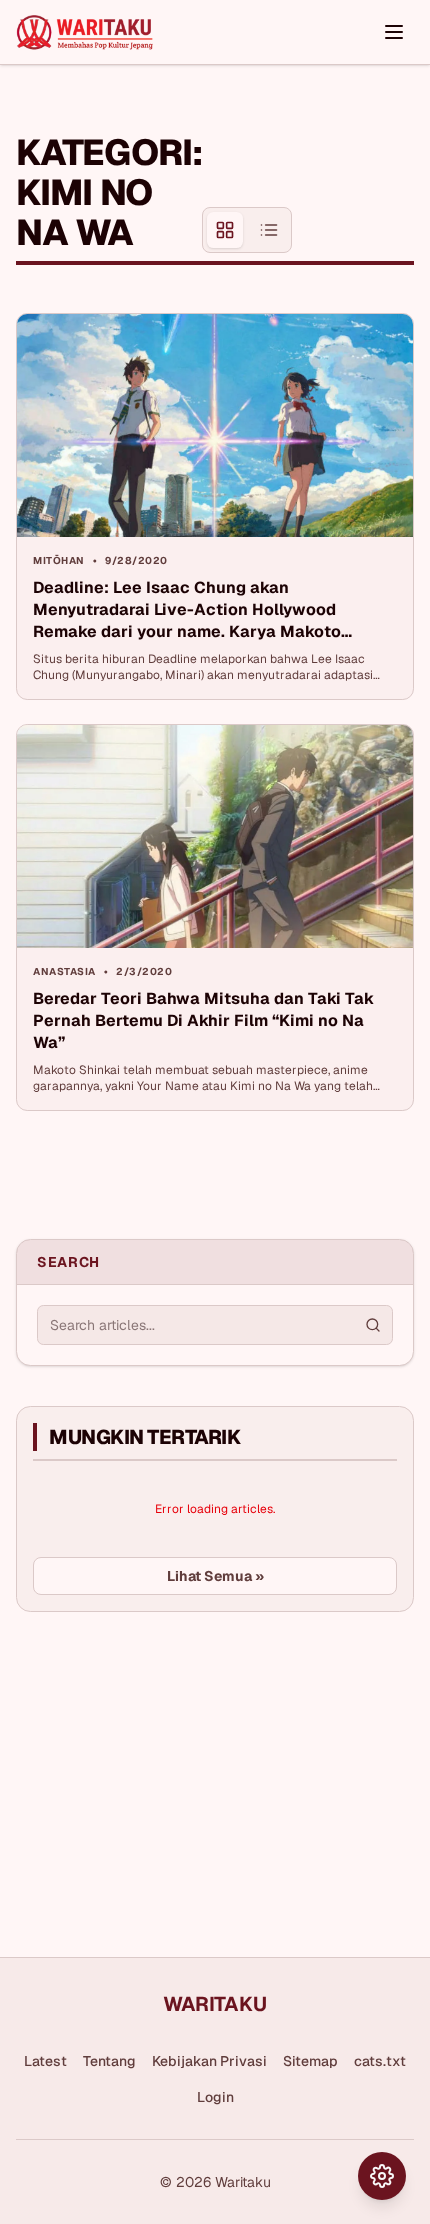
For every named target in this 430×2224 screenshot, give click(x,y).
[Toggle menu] (394, 32)
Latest (45, 2061)
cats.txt (380, 2061)
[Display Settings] (382, 2176)
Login (215, 2097)
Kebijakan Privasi (209, 2061)
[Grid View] (225, 230)
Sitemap (310, 2061)
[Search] (373, 1325)
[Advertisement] (353, 183)
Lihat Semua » (215, 1576)
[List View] (269, 230)
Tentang (109, 2061)
